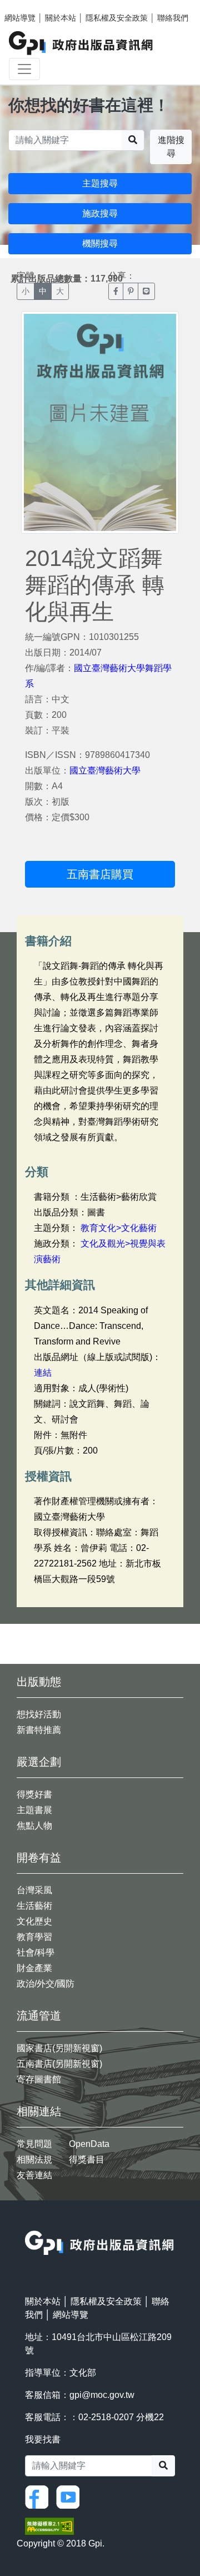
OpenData (89, 2144)
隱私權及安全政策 (117, 18)
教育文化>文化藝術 (119, 1228)
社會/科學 (36, 1952)
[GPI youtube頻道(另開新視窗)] (71, 2497)
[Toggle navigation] (24, 69)
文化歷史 (34, 1921)
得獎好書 (34, 1794)
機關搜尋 (100, 243)
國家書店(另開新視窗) (59, 2048)
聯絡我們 (173, 18)
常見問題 (34, 2144)
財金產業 (34, 1968)
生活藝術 (34, 1906)
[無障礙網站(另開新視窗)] (49, 2526)
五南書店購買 (100, 874)
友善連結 (34, 2175)
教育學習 (34, 1937)
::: (28, 2223)
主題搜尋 (100, 183)
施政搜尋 (100, 213)
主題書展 (34, 1810)
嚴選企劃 (39, 1762)
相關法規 (34, 2159)
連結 (43, 1373)
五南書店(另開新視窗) (59, 2064)
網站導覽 (20, 18)
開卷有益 (39, 1858)
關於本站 (61, 18)
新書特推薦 (39, 1730)
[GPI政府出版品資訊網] (81, 43)
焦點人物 (34, 1826)
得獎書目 (87, 2159)
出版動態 (39, 1682)
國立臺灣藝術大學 (105, 770)
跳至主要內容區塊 (31, 6)
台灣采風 (34, 1890)
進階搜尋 (171, 147)
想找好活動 (39, 1714)
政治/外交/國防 (46, 1984)
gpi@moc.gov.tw (102, 2395)
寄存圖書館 (39, 2079)
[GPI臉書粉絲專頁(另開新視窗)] (39, 2497)
